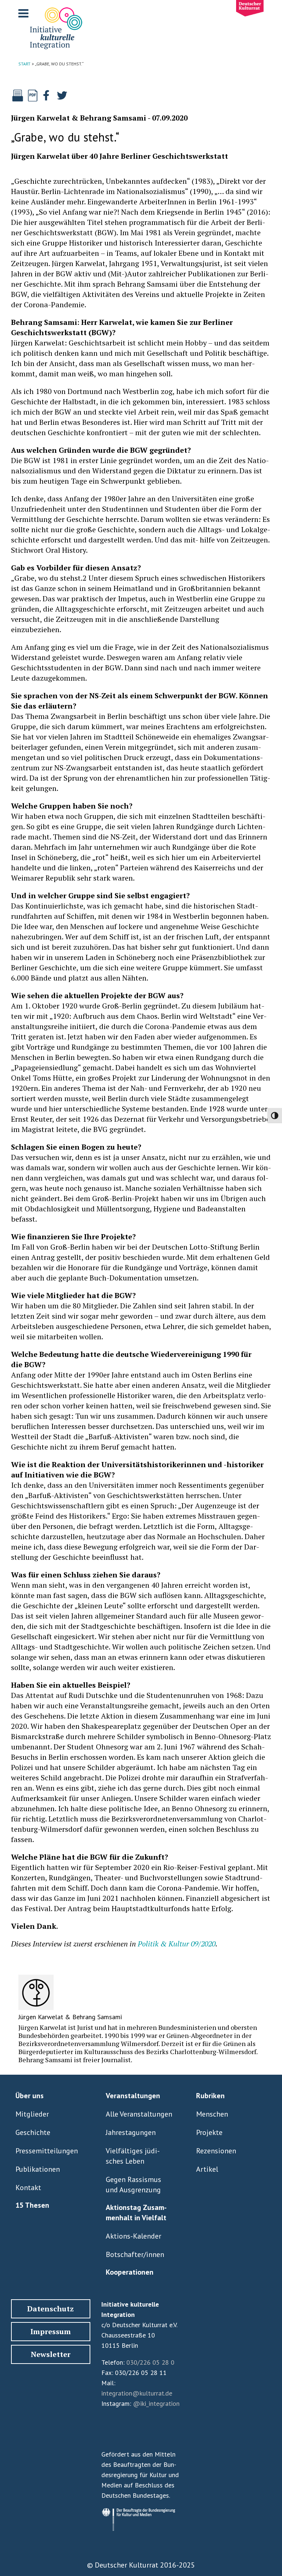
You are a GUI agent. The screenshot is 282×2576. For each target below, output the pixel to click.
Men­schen (212, 2114)
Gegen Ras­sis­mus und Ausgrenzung (133, 2185)
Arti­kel (207, 2169)
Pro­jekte (209, 2132)
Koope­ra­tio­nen (130, 2272)
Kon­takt (28, 2188)
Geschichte (33, 2132)
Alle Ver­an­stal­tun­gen (139, 2114)
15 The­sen (32, 2205)
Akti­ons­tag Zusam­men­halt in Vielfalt (136, 2213)
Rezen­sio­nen (216, 2151)
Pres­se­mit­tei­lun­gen (47, 2151)
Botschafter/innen (135, 2254)
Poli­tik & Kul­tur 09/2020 (177, 1944)
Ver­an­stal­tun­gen (133, 2096)
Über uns (30, 2096)
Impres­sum (51, 2331)
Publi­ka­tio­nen (38, 2169)
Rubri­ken (210, 2096)
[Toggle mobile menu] (24, 13)
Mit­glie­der (32, 2114)
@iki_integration (156, 2403)
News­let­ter (51, 2354)
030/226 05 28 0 (150, 2362)
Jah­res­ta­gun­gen (131, 2132)
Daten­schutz (50, 2309)
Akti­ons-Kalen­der (133, 2236)
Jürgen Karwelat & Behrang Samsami (79, 118)
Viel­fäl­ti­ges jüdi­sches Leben (133, 2156)
